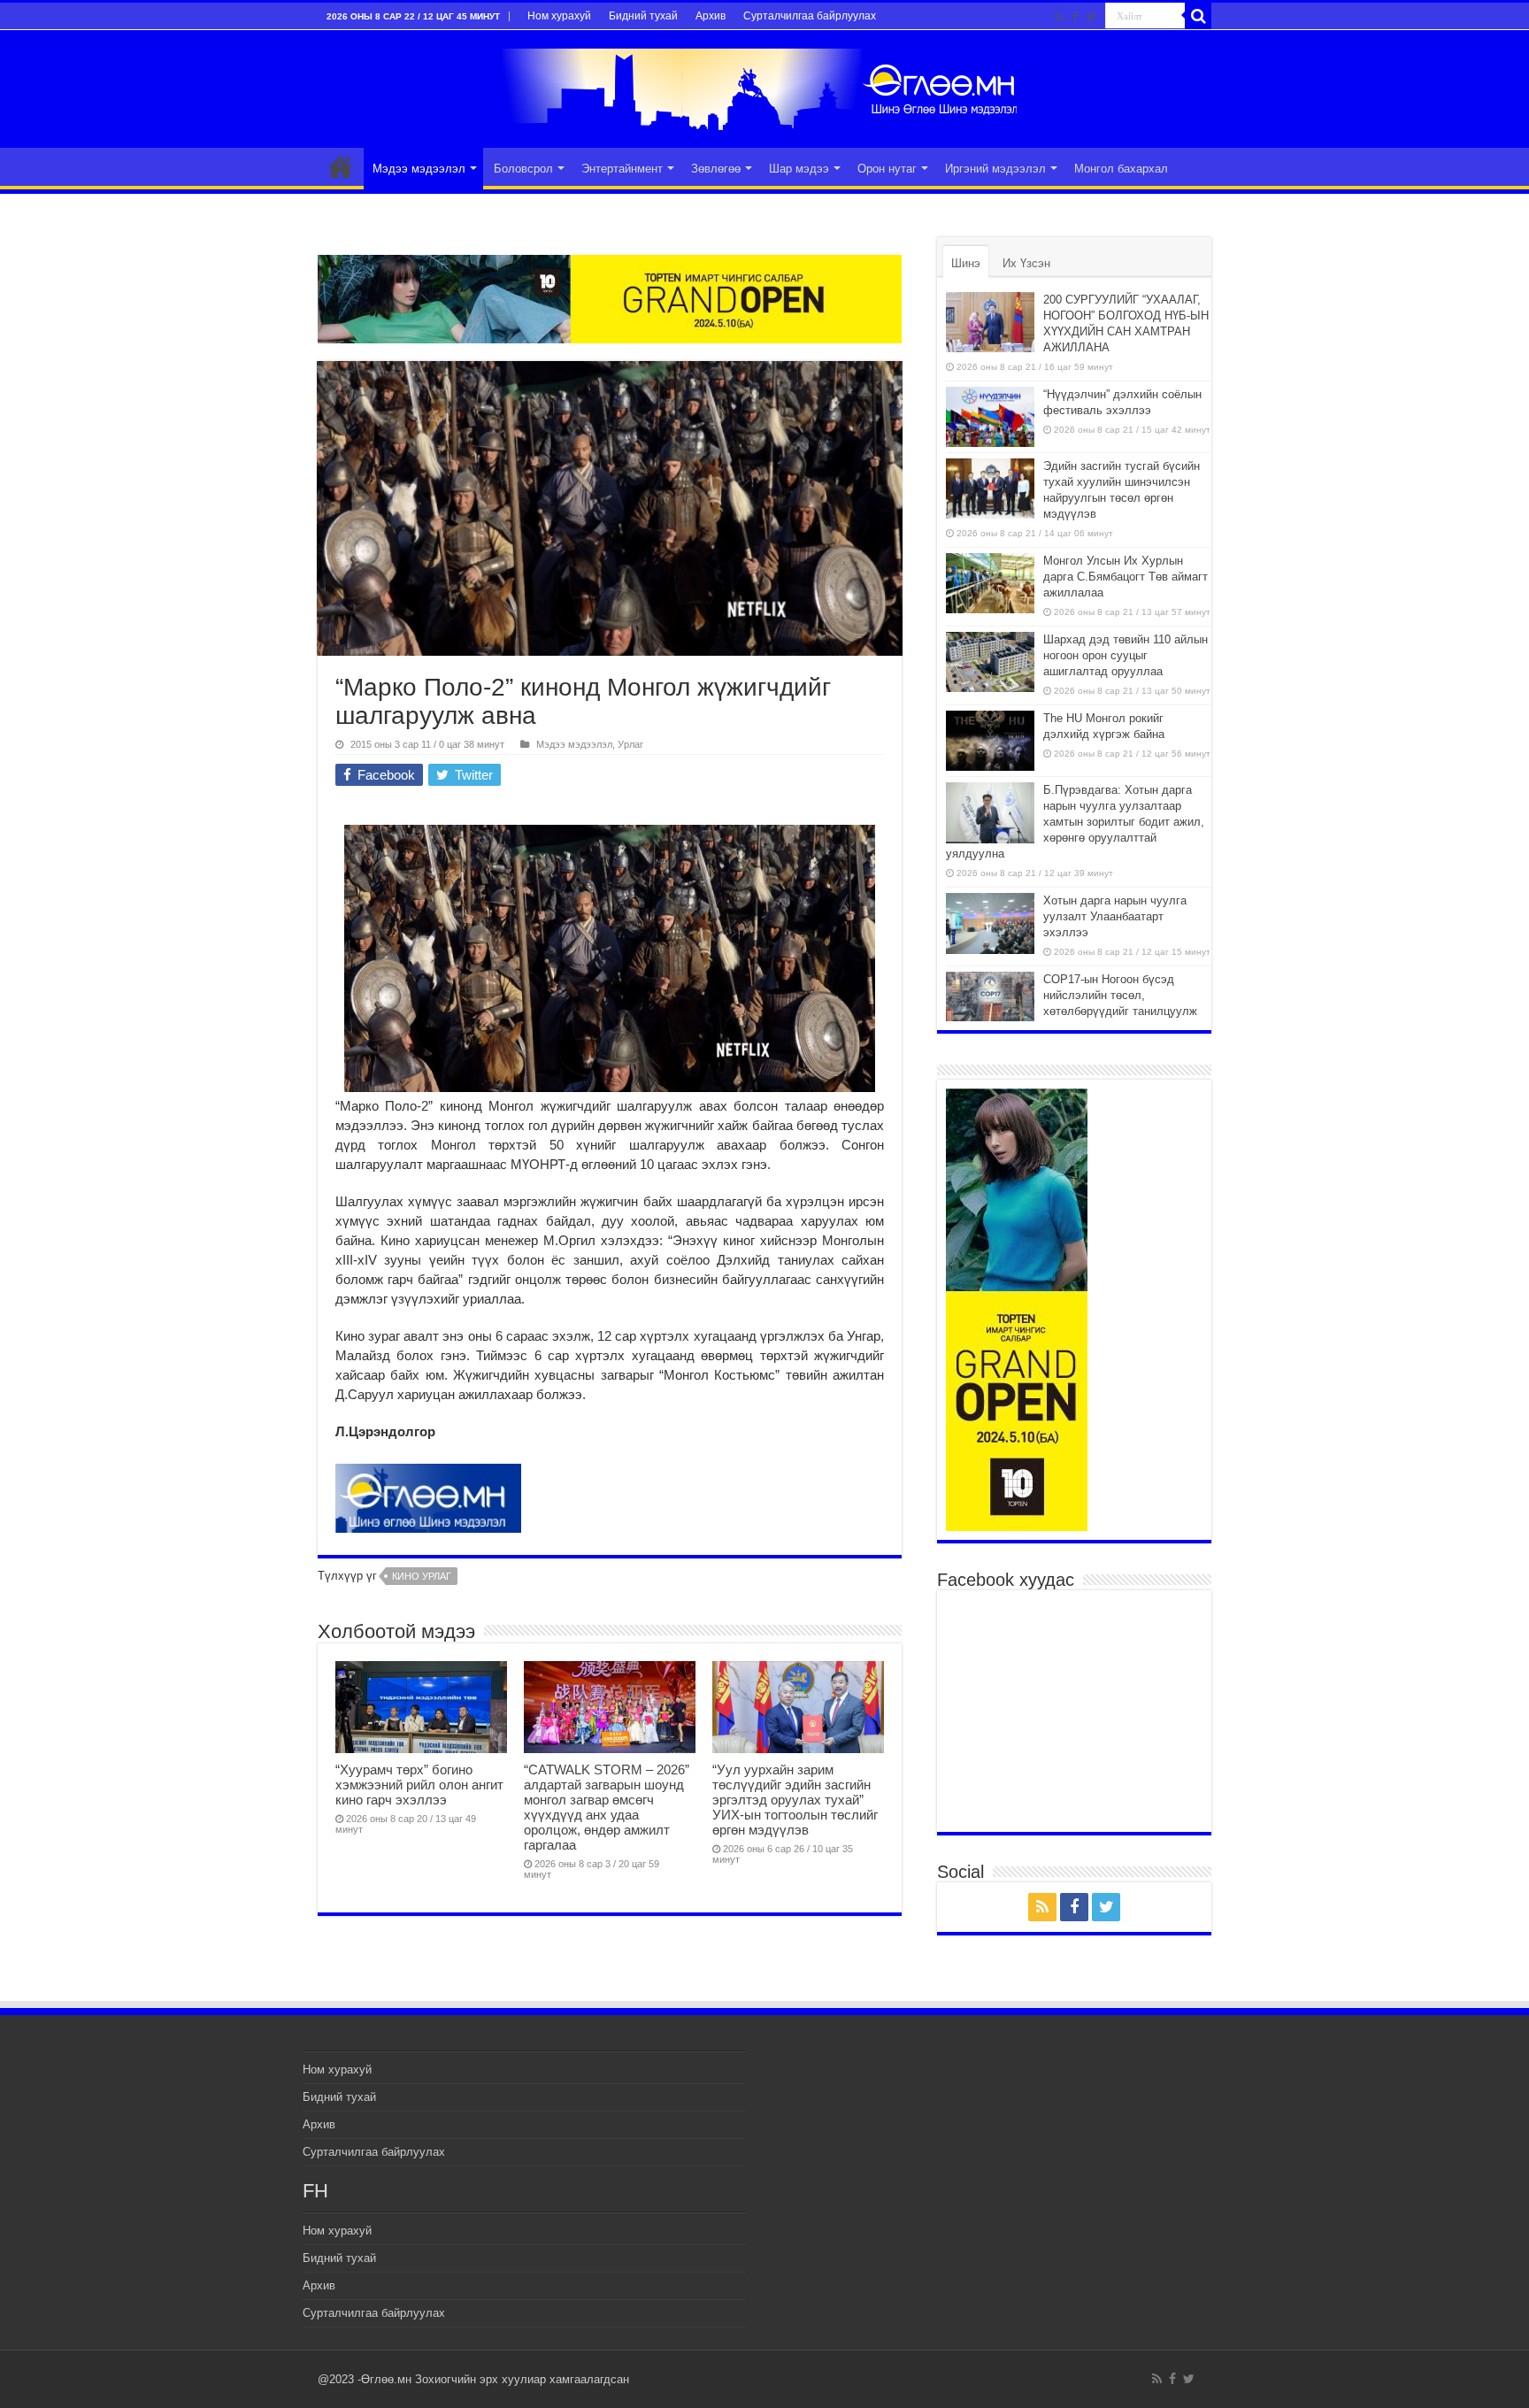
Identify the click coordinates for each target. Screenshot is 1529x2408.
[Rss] (1060, 17)
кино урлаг (422, 1576)
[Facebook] (1075, 17)
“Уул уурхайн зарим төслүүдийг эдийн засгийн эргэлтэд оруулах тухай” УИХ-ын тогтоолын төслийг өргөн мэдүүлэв (795, 1800)
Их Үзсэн (1026, 263)
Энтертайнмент (622, 169)
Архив (711, 16)
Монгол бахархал (1121, 169)
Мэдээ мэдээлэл (419, 169)
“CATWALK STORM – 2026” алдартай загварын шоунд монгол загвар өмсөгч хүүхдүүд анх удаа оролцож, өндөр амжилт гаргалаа (607, 1807)
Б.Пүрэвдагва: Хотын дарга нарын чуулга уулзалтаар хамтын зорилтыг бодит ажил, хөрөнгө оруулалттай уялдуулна (1075, 822)
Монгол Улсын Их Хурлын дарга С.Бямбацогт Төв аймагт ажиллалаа (1126, 577)
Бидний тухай (643, 16)
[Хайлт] (1198, 16)
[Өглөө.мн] (764, 86)
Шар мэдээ (799, 169)
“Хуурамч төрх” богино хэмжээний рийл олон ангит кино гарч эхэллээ (419, 1785)
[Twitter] (1091, 17)
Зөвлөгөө (716, 169)
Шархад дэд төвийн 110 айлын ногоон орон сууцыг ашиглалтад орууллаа (1126, 655)
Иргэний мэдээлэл (995, 169)
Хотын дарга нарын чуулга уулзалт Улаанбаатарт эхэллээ (1115, 916)
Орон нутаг (887, 169)
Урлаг (630, 744)
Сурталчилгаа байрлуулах (810, 16)
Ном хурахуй (559, 16)
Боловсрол (523, 169)
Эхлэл (341, 166)
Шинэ (966, 263)
